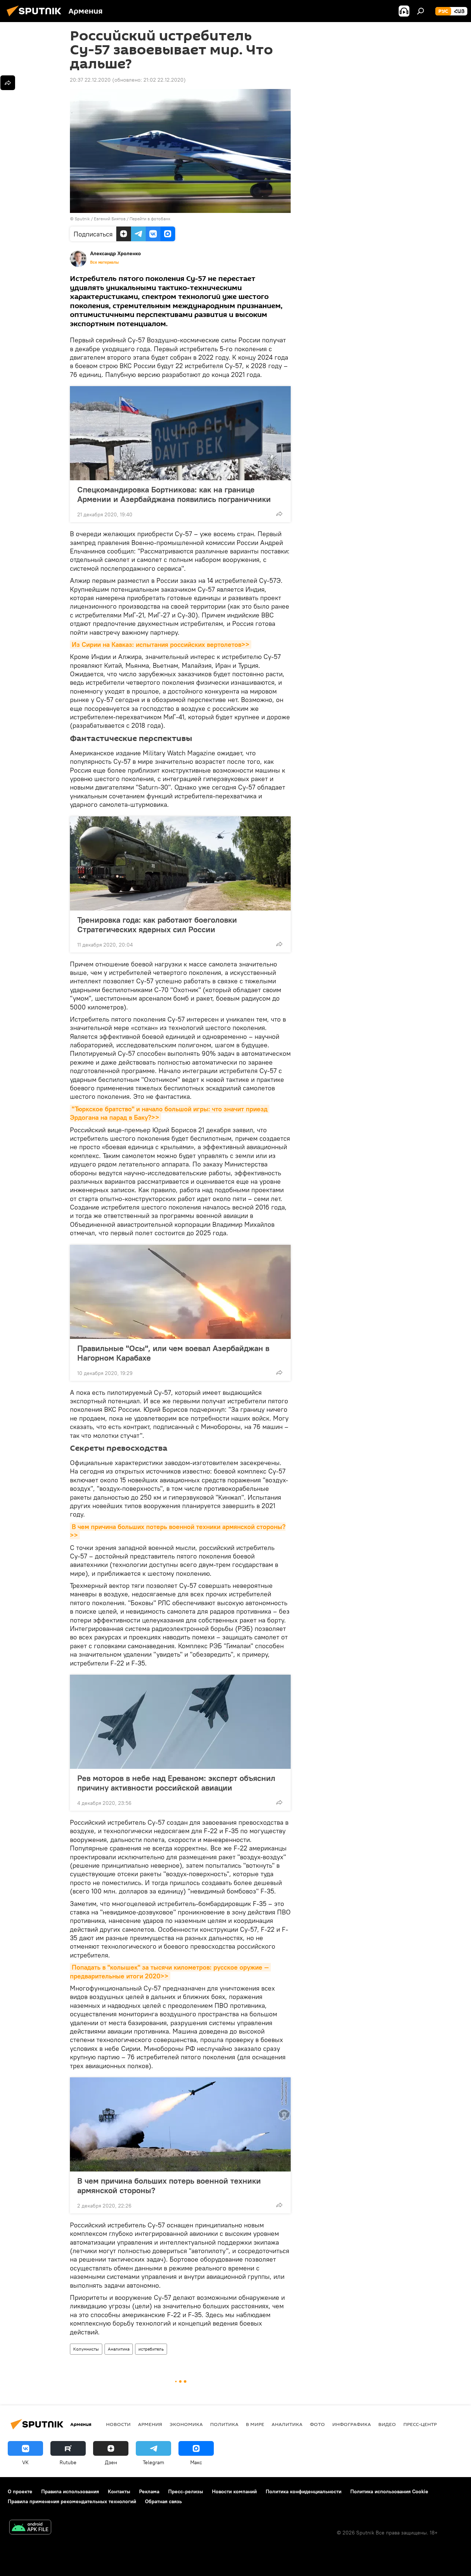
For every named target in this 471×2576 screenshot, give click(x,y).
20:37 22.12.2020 (90, 80)
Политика (224, 2424)
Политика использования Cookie (389, 2491)
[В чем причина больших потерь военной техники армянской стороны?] (180, 2124)
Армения (150, 2424)
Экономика (186, 2424)
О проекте (20, 2491)
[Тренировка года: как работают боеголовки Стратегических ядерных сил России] (180, 863)
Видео (387, 2424)
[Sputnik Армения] (36, 17)
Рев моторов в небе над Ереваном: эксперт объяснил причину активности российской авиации (176, 1783)
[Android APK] (30, 2528)
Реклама (149, 2491)
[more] (279, 514)
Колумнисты (86, 2349)
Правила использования (70, 2491)
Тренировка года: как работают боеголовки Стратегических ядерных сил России (157, 924)
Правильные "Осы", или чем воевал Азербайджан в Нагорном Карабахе (173, 1353)
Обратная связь (163, 2501)
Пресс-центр (420, 2424)
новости (118, 2424)
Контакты (119, 2491)
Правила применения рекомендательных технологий (72, 2501)
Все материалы (105, 262)
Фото (317, 2424)
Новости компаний (234, 2491)
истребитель (151, 2349)
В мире (255, 2424)
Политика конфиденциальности (304, 2491)
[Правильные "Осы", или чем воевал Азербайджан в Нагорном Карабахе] (180, 1292)
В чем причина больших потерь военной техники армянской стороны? (169, 2185)
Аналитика (119, 2349)
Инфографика (352, 2424)
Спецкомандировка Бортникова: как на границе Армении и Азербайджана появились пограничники (174, 494)
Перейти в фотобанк (150, 219)
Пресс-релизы (186, 2491)
